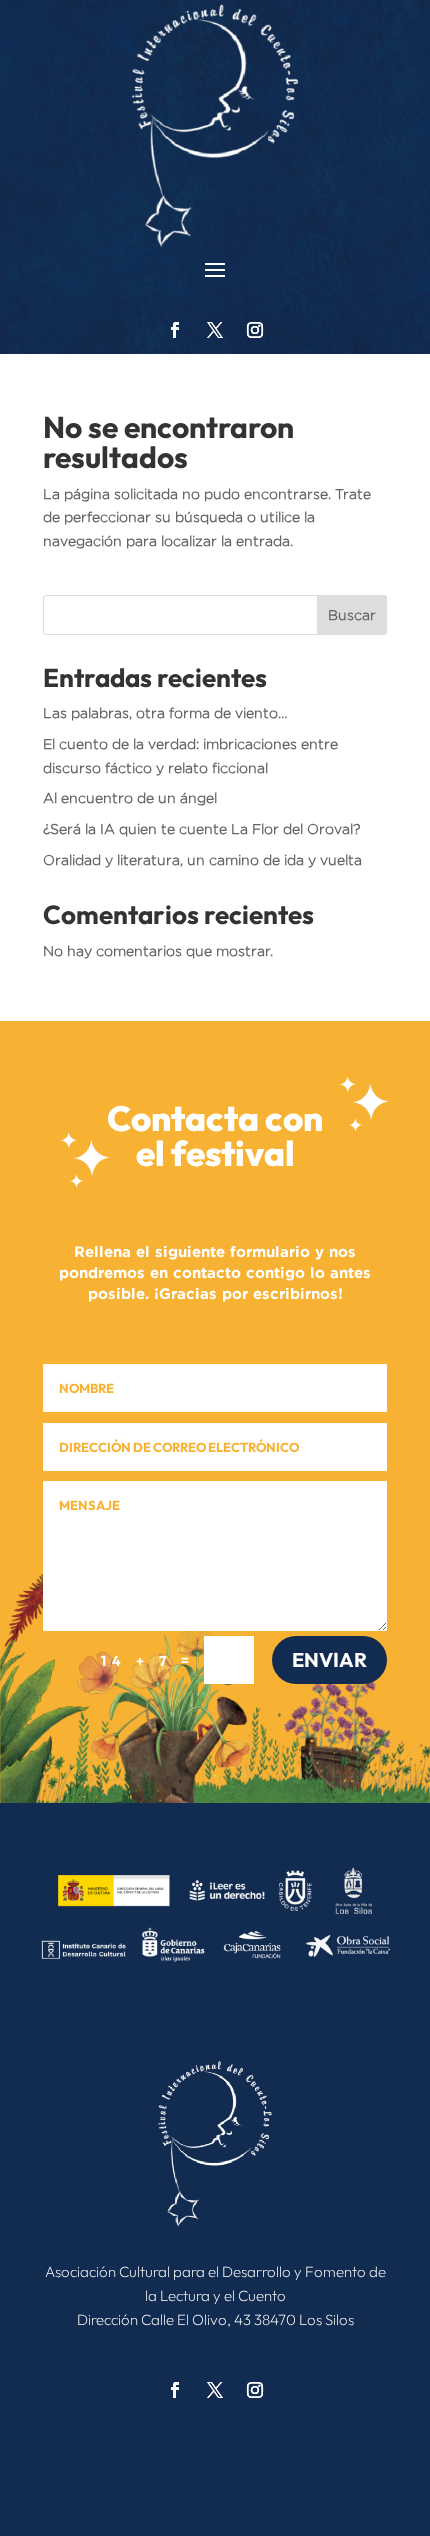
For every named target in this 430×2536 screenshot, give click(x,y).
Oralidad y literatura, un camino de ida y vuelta (202, 859)
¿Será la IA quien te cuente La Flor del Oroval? (201, 828)
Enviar (329, 1659)
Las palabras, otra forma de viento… (165, 712)
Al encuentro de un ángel (130, 797)
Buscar (352, 614)
